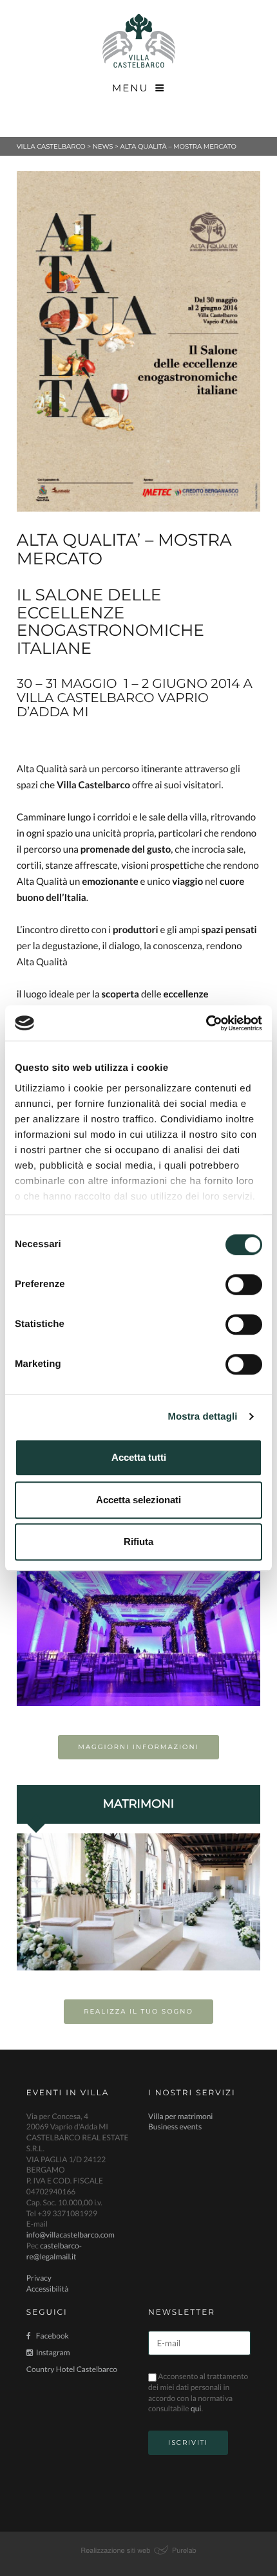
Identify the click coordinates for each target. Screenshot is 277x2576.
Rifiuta (138, 1542)
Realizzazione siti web (115, 2550)
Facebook (53, 2336)
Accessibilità (48, 2289)
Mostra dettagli (202, 1417)
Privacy (39, 2278)
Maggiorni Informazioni (138, 1747)
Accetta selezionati (138, 1500)
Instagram (53, 2352)
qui (196, 2408)
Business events (175, 2127)
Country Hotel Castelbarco (72, 2369)
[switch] (244, 1284)
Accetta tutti (139, 1457)
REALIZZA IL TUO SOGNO (138, 2011)
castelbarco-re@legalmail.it (54, 2251)
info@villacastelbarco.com (71, 2235)
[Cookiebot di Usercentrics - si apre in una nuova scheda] (206, 1023)
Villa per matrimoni (180, 2116)
